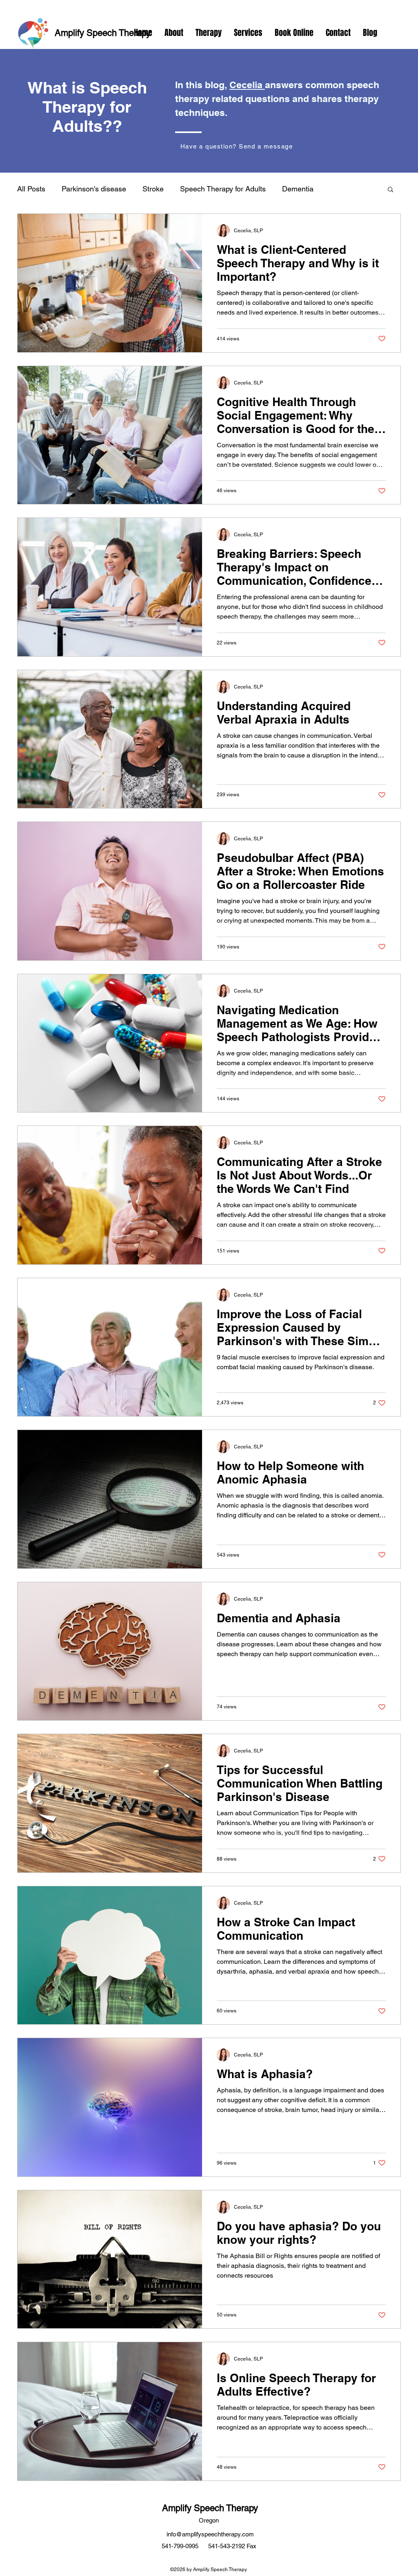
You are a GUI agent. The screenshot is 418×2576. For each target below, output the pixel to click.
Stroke (153, 189)
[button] (390, 190)
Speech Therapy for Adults (223, 189)
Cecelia (247, 85)
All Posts (31, 189)
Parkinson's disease (94, 189)
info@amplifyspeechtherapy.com (210, 2534)
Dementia (298, 189)
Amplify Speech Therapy (103, 33)
